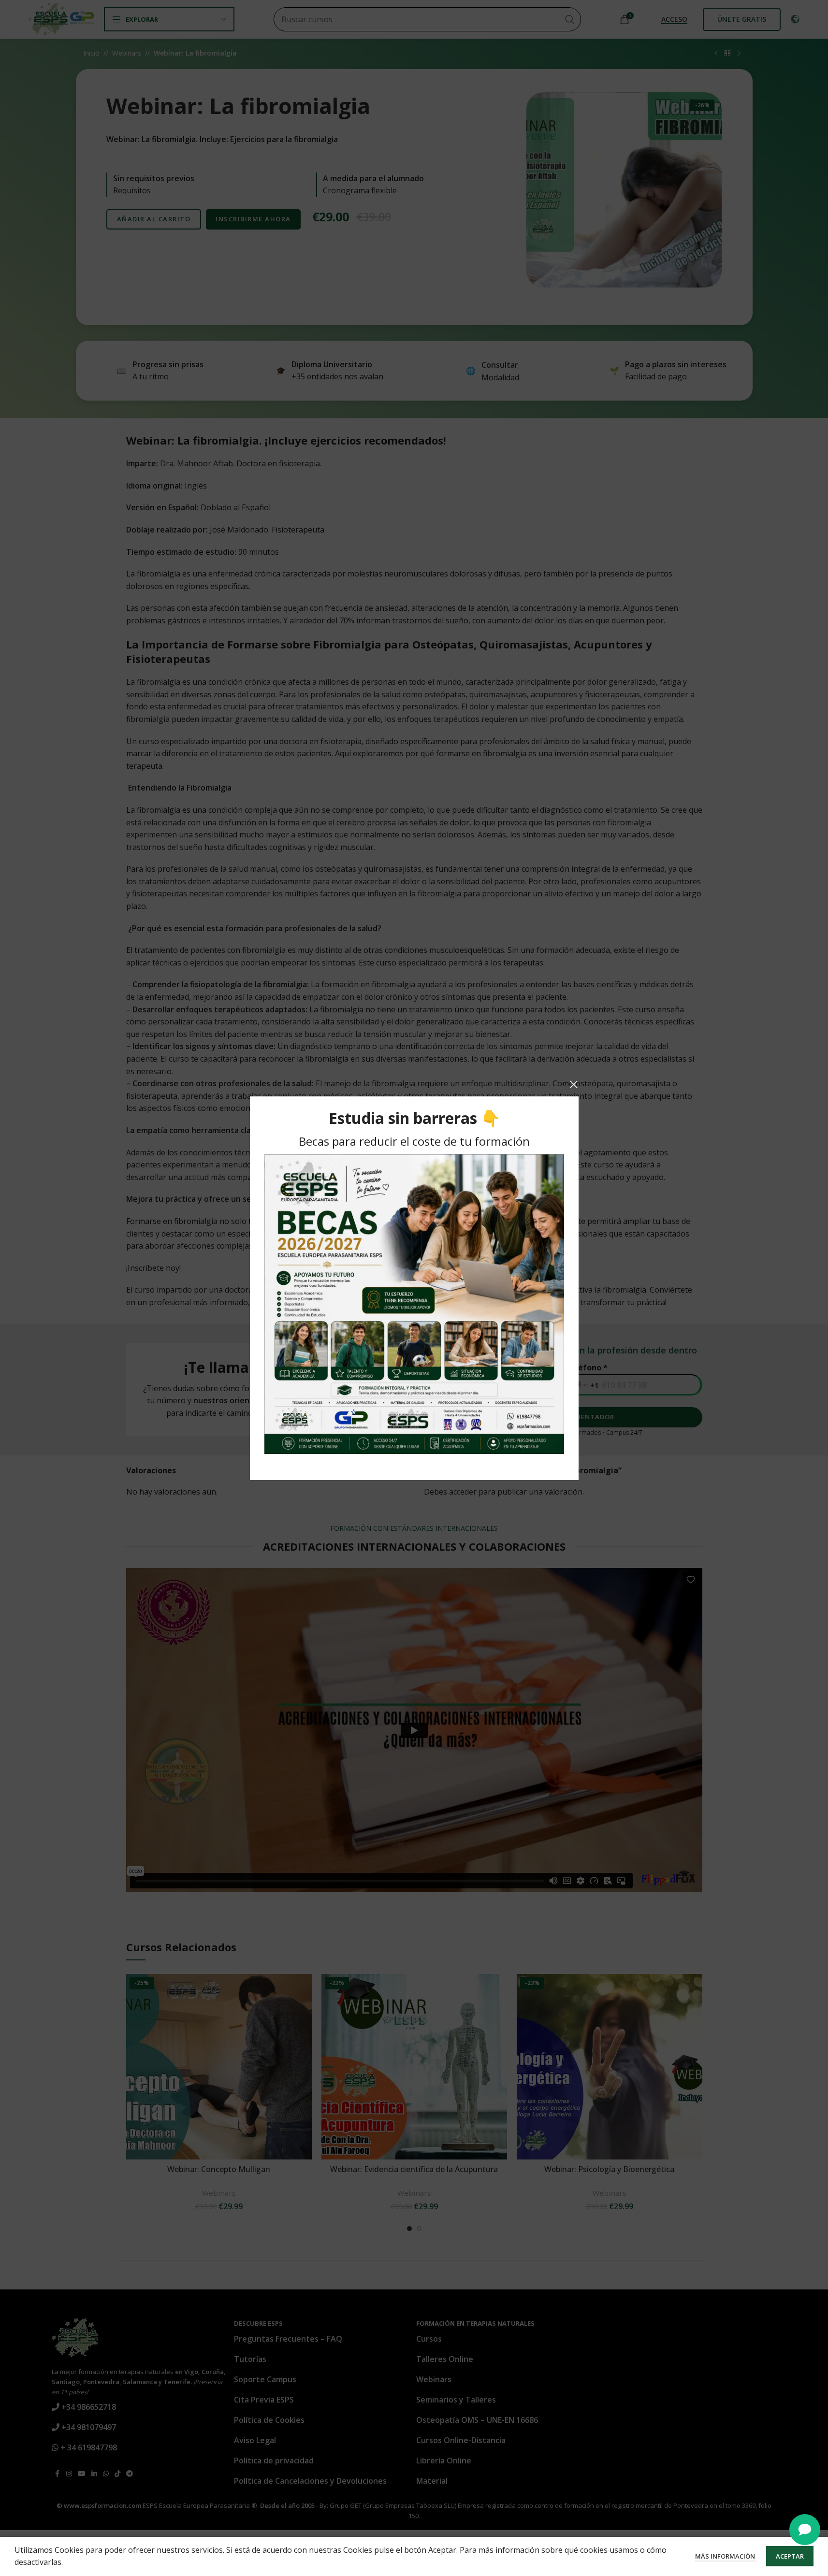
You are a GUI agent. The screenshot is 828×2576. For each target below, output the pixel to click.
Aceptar (790, 2556)
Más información (726, 2556)
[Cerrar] (574, 1084)
